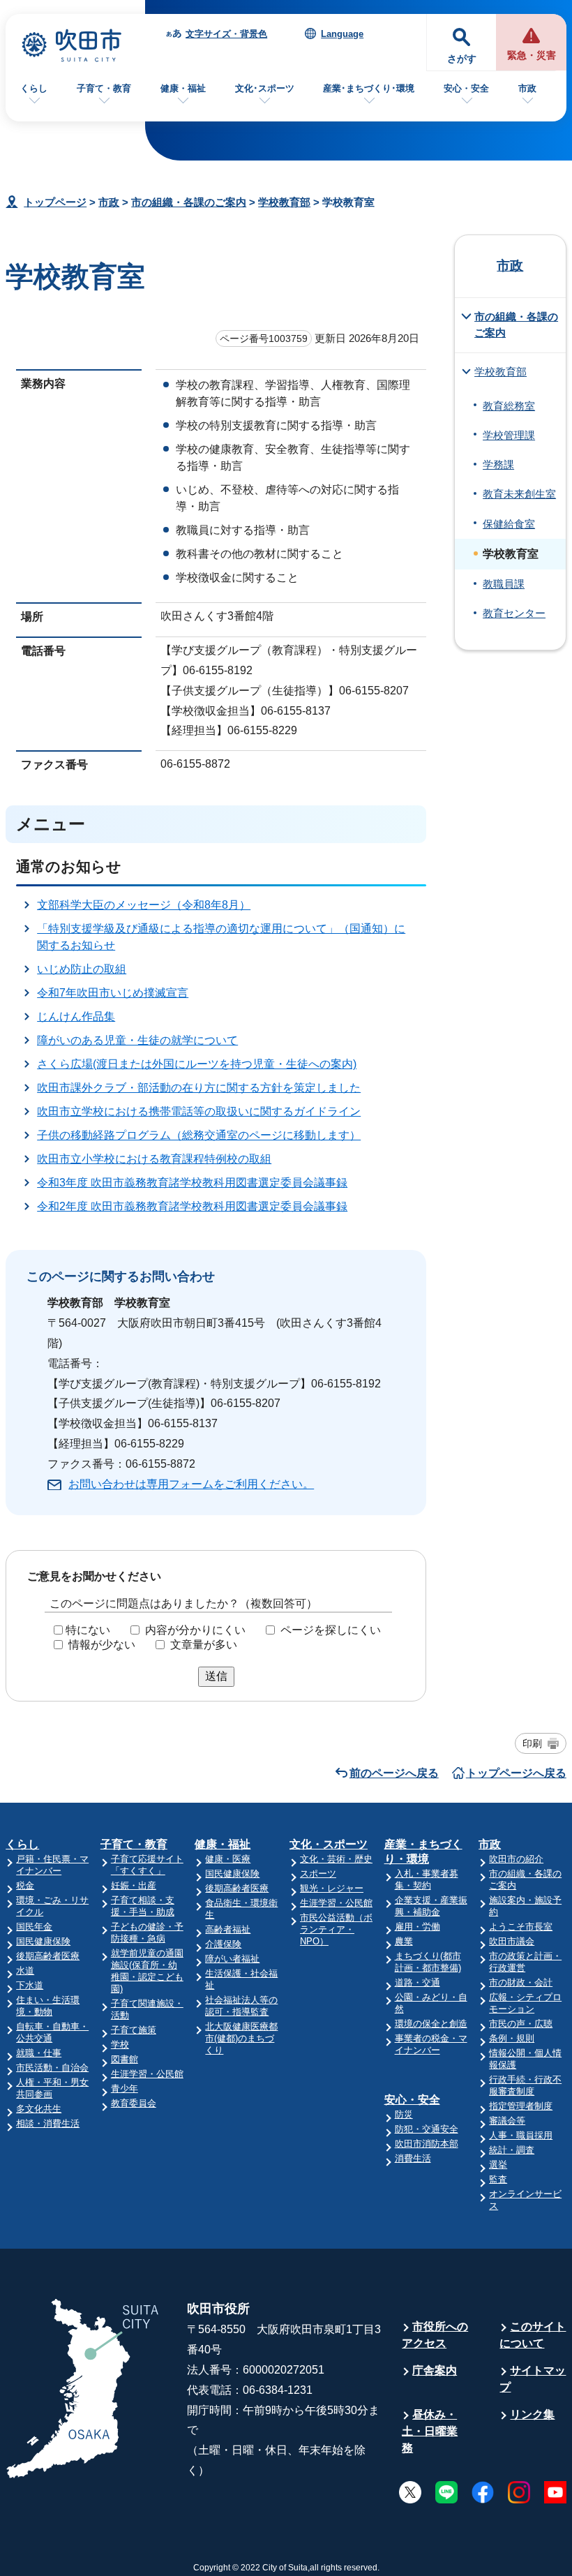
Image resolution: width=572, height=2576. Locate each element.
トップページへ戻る (516, 1773)
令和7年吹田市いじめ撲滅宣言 (113, 993)
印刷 (532, 1743)
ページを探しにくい (331, 1630)
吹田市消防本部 (427, 2144)
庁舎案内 (435, 2370)
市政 (527, 88)
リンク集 (532, 2414)
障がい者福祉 (232, 1959)
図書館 (125, 2059)
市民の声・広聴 (521, 2024)
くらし (34, 88)
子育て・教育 (104, 88)
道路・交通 (417, 1982)
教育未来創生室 (519, 494)
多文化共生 (39, 2109)
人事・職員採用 (521, 2135)
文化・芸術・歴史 (336, 1859)
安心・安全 (466, 88)
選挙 (498, 2165)
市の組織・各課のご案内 (189, 202)
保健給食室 (509, 524)
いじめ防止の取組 (82, 969)
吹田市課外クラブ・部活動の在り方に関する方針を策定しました (199, 1088)
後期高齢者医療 (48, 1956)
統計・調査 (512, 2150)
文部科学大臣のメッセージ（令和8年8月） (144, 905)
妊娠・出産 (134, 1885)
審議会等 (507, 2121)
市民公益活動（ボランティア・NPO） (336, 1929)
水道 (25, 1971)
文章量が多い (204, 1645)
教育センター (514, 613)
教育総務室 (509, 406)
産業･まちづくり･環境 (369, 88)
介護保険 (223, 1944)
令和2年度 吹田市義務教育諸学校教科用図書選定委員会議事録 (192, 1206)
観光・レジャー (332, 1888)
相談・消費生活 (48, 2123)
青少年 (125, 2089)
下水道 (30, 1985)
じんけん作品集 (76, 1017)
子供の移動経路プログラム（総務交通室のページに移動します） (199, 1135)
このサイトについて (533, 2335)
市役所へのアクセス (435, 2335)
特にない (88, 1630)
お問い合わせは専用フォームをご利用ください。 (191, 1484)
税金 (25, 1885)
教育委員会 (134, 2103)
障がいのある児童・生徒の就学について (137, 1040)
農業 (404, 1941)
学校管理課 (509, 435)
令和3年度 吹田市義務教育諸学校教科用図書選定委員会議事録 (192, 1183)
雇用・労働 (417, 1927)
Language (342, 34)
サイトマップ (533, 2379)
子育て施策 (134, 2030)
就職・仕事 (39, 2053)
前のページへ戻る (394, 1773)
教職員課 (504, 584)
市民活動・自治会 (52, 2068)
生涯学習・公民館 (147, 2074)
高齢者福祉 (228, 1929)
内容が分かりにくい (195, 1630)
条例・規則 (512, 2038)
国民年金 (34, 1927)
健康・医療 (228, 1859)
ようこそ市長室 (521, 1927)
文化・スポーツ (329, 1844)
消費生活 (413, 2158)
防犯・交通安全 (427, 2129)
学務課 (498, 465)
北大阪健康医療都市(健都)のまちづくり (241, 2038)
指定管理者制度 (521, 2106)
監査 (498, 2179)
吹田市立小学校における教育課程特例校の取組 (154, 1159)
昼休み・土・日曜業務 (430, 2431)
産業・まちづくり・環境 (423, 1852)
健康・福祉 (183, 88)
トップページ (55, 202)
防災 (404, 2114)
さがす (462, 59)
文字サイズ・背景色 (226, 34)
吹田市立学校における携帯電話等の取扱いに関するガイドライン (199, 1111)
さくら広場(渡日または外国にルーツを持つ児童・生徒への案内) (197, 1064)
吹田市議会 (512, 1941)
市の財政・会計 (521, 1982)
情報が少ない (102, 1645)
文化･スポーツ (265, 88)
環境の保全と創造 (431, 2024)
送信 (216, 1676)
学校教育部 (284, 202)
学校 (120, 2045)
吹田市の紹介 (516, 1859)
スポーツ (318, 1874)
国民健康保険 (43, 1941)
